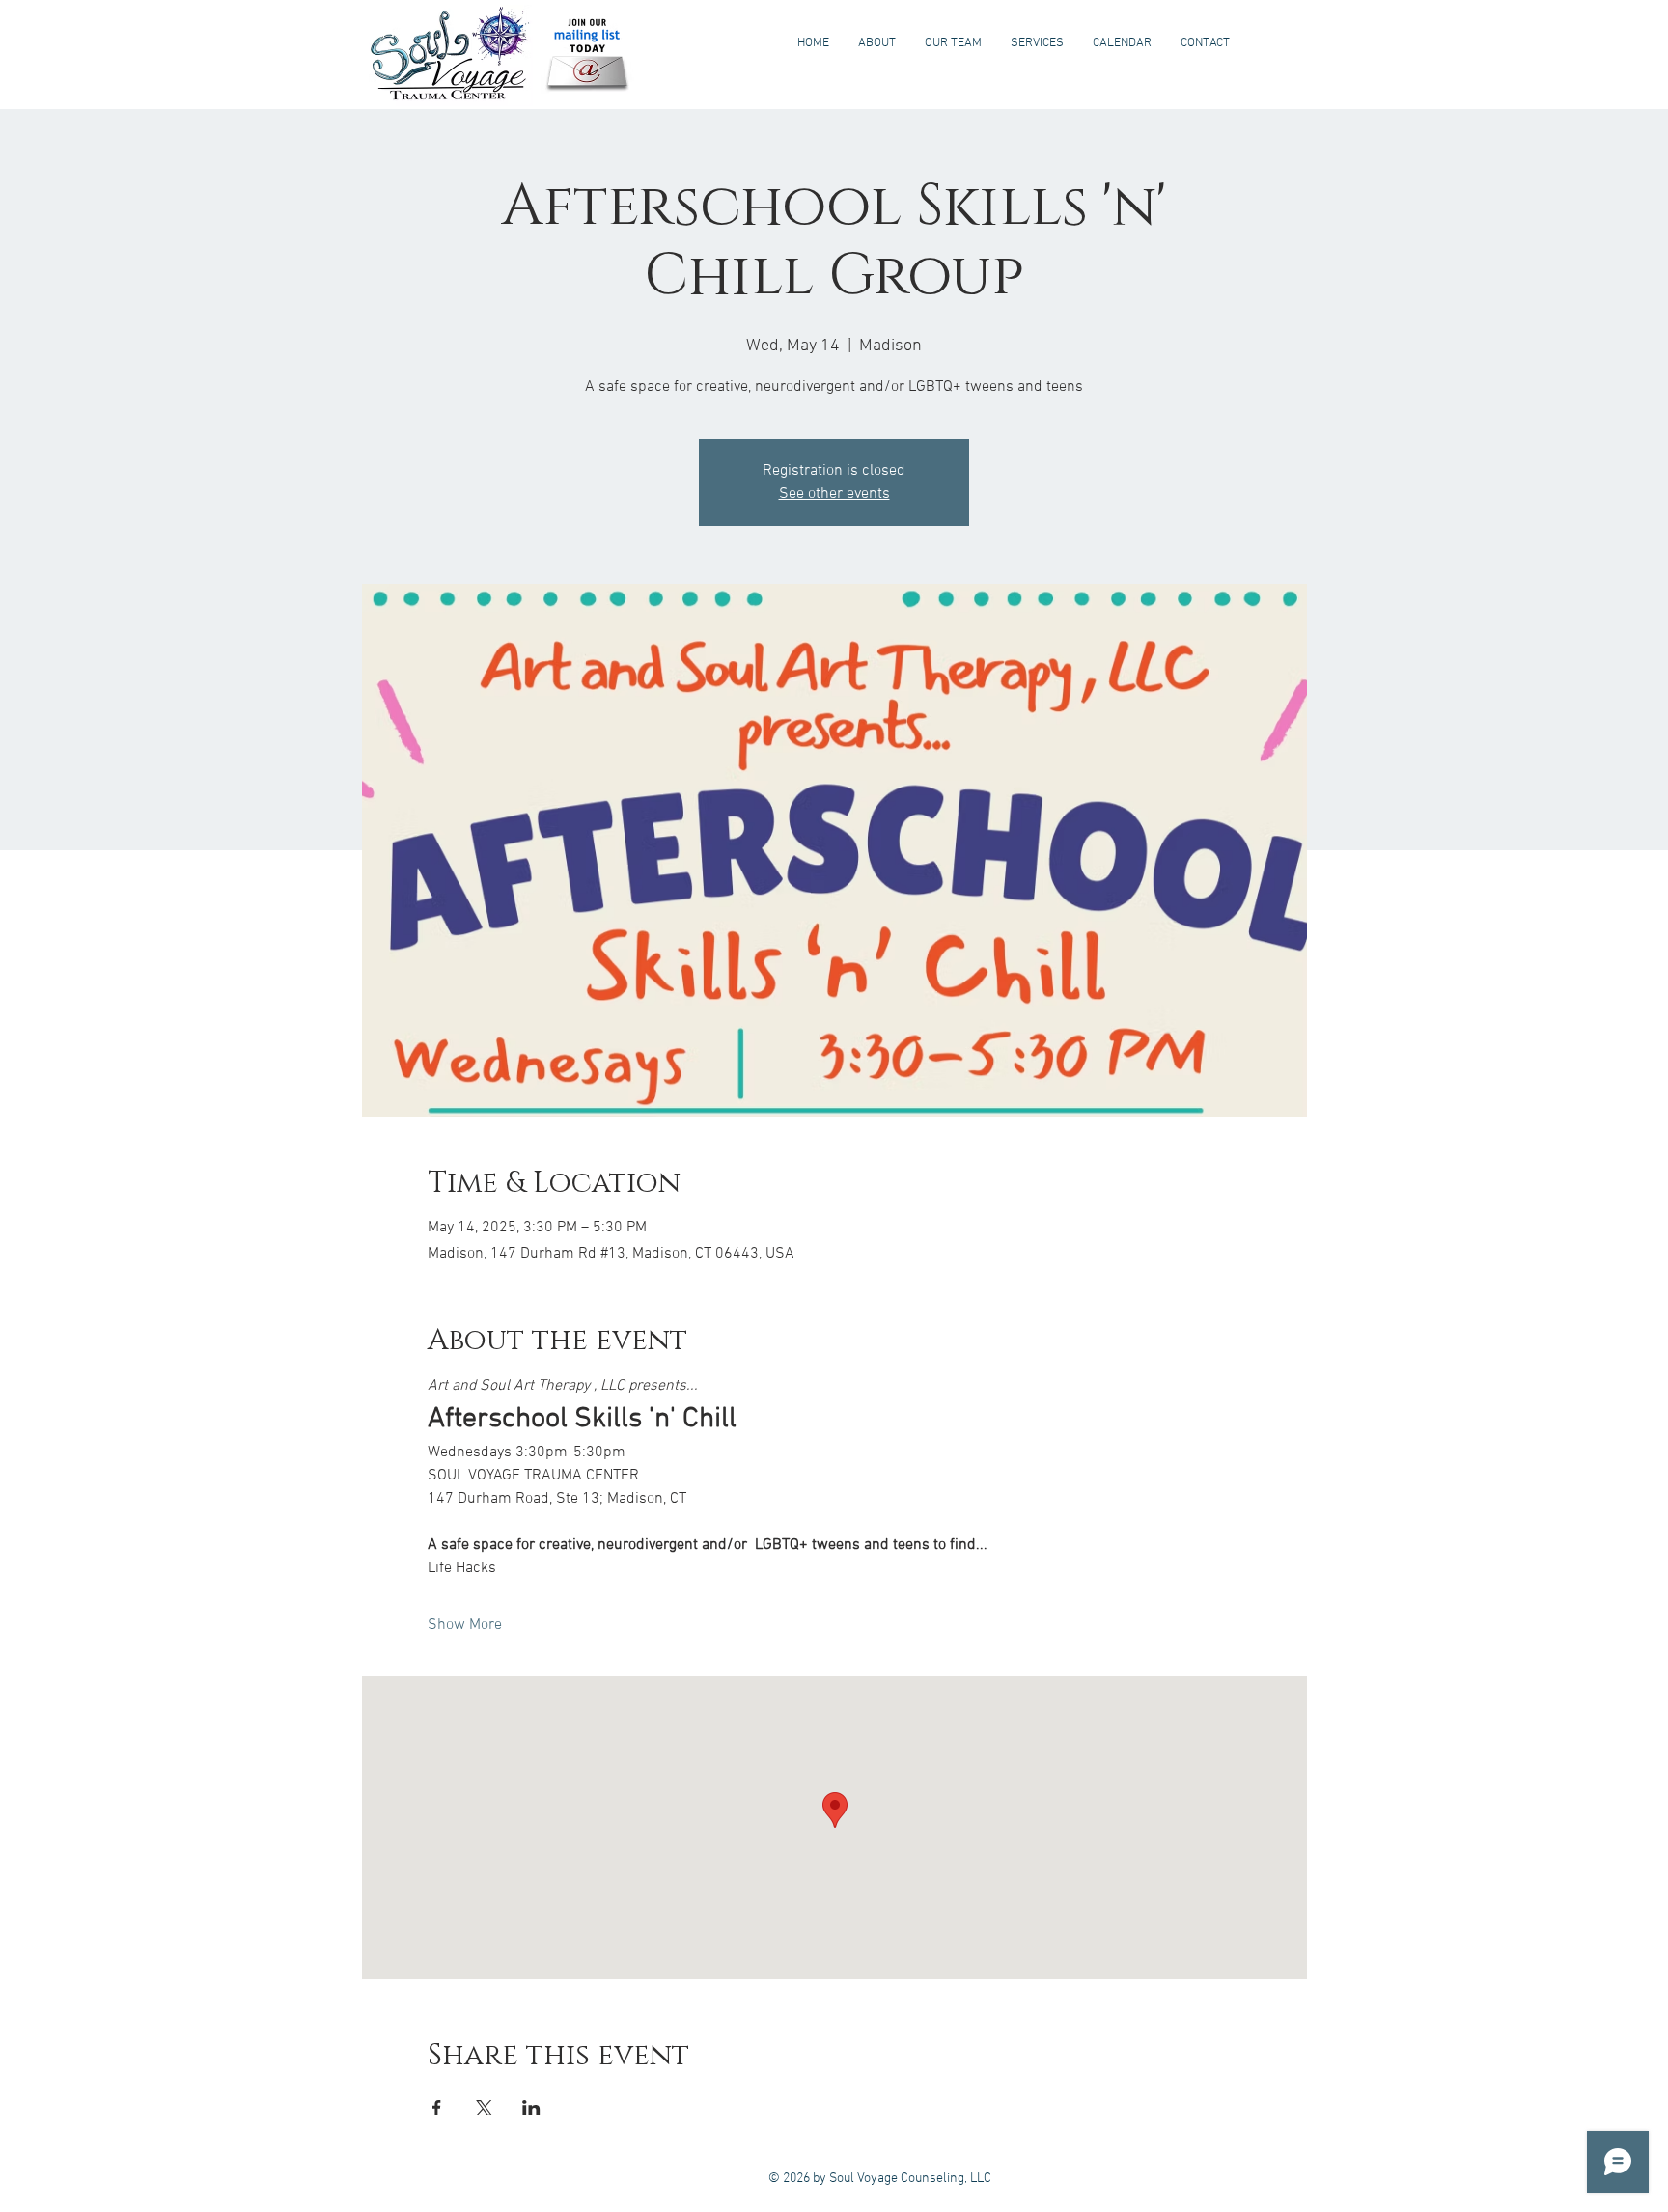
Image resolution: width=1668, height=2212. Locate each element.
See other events (834, 494)
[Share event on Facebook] (437, 2108)
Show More (465, 1625)
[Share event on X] (484, 2108)
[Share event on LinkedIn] (531, 2108)
